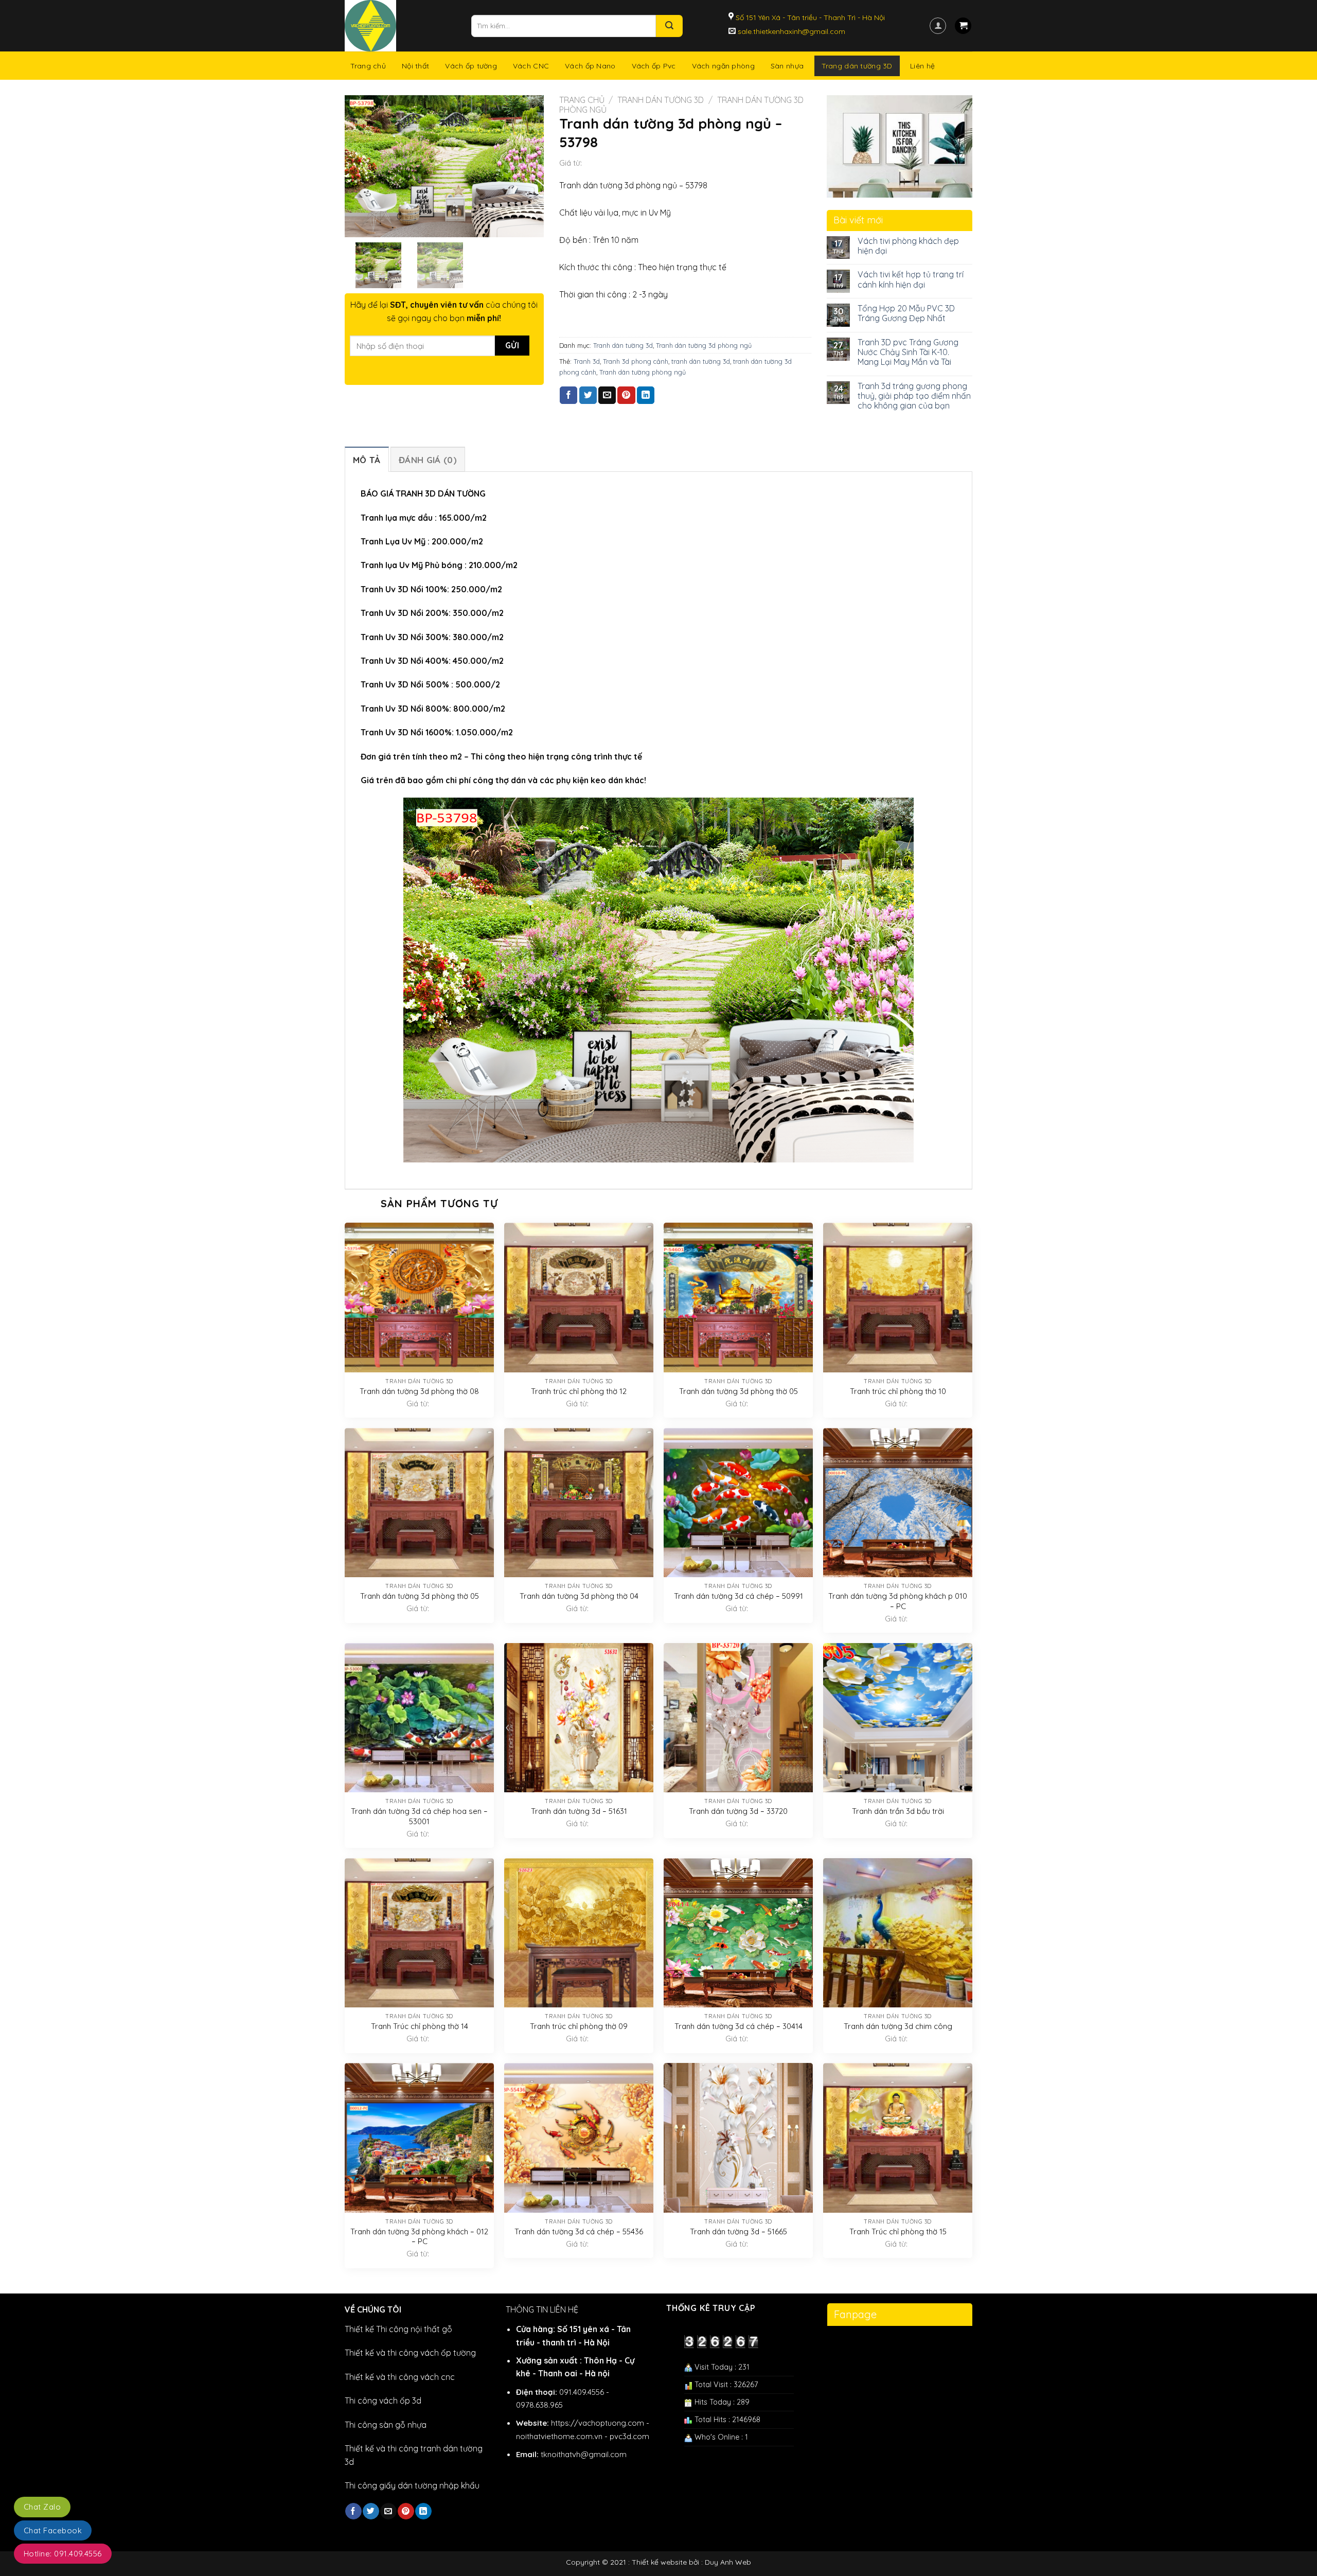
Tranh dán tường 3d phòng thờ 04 (579, 1596)
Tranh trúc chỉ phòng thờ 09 (579, 2026)
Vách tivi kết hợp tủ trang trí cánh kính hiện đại (911, 279)
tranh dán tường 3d (701, 361)
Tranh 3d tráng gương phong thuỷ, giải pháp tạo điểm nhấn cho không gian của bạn (914, 396)
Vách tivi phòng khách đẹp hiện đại (908, 246)
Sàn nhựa (787, 66)
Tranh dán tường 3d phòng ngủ (704, 345)
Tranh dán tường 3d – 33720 (738, 1811)
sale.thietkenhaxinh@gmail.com (790, 31)
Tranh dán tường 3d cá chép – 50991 (738, 1596)
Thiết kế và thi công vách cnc (400, 2377)
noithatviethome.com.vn (559, 2436)
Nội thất (415, 66)
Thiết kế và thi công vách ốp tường (410, 2353)
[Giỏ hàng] (963, 26)
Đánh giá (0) (428, 460)
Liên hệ (922, 66)
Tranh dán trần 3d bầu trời (898, 1811)
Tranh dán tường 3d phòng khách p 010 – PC (898, 1601)
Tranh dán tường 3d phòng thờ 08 (419, 1391)
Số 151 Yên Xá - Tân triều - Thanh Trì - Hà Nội (809, 17)
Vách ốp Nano (590, 66)
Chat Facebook (53, 2530)
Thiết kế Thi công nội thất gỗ (398, 2329)
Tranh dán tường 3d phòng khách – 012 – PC (419, 2237)
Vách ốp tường (471, 66)
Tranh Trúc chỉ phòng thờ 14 (420, 2026)
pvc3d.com (629, 2436)
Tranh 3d (587, 361)
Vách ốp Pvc (654, 66)
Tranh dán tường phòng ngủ (643, 372)
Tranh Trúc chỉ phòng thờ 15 (898, 2231)
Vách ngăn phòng (723, 66)
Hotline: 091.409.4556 (63, 2554)
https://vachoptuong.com (598, 2423)
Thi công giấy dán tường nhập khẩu (412, 2485)
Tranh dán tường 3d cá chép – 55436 (579, 2231)
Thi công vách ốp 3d (383, 2401)
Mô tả (367, 460)
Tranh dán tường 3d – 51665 (738, 2231)
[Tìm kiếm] (669, 26)
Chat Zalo (42, 2507)
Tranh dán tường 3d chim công (898, 2026)
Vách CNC (531, 66)
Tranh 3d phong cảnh (636, 361)
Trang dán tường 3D (857, 66)
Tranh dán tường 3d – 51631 (579, 1811)
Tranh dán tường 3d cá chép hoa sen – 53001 (419, 1816)
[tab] (367, 459)
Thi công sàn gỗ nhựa (386, 2425)
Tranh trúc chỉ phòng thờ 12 (579, 1391)
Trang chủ (368, 66)
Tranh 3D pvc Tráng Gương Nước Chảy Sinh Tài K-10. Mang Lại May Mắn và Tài (908, 352)
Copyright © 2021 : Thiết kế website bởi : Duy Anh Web (658, 2562)
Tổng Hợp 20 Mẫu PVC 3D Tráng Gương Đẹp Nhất (906, 313)
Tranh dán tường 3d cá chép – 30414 (738, 2026)
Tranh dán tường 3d (661, 100)
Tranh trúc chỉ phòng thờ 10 (898, 1391)
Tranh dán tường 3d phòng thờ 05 (738, 1391)
